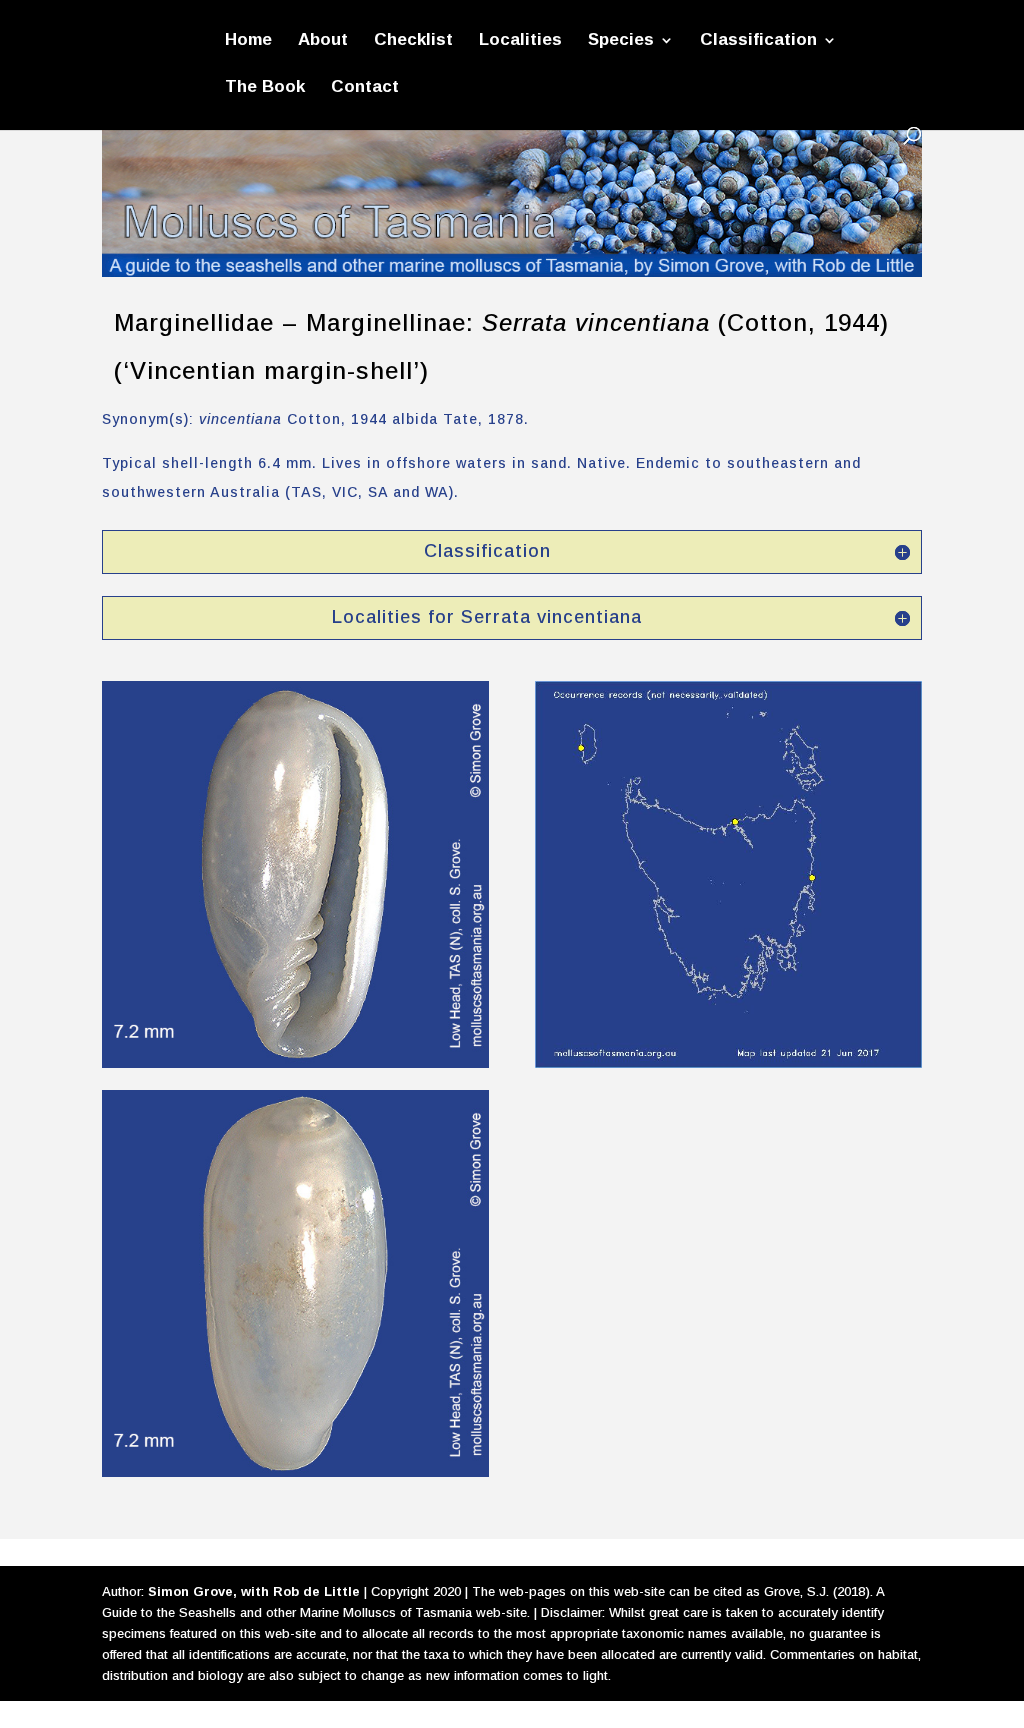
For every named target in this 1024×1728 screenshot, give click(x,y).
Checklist (413, 41)
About (323, 41)
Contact (365, 88)
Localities (520, 41)
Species (621, 41)
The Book (265, 88)
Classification (758, 41)
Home (248, 41)
